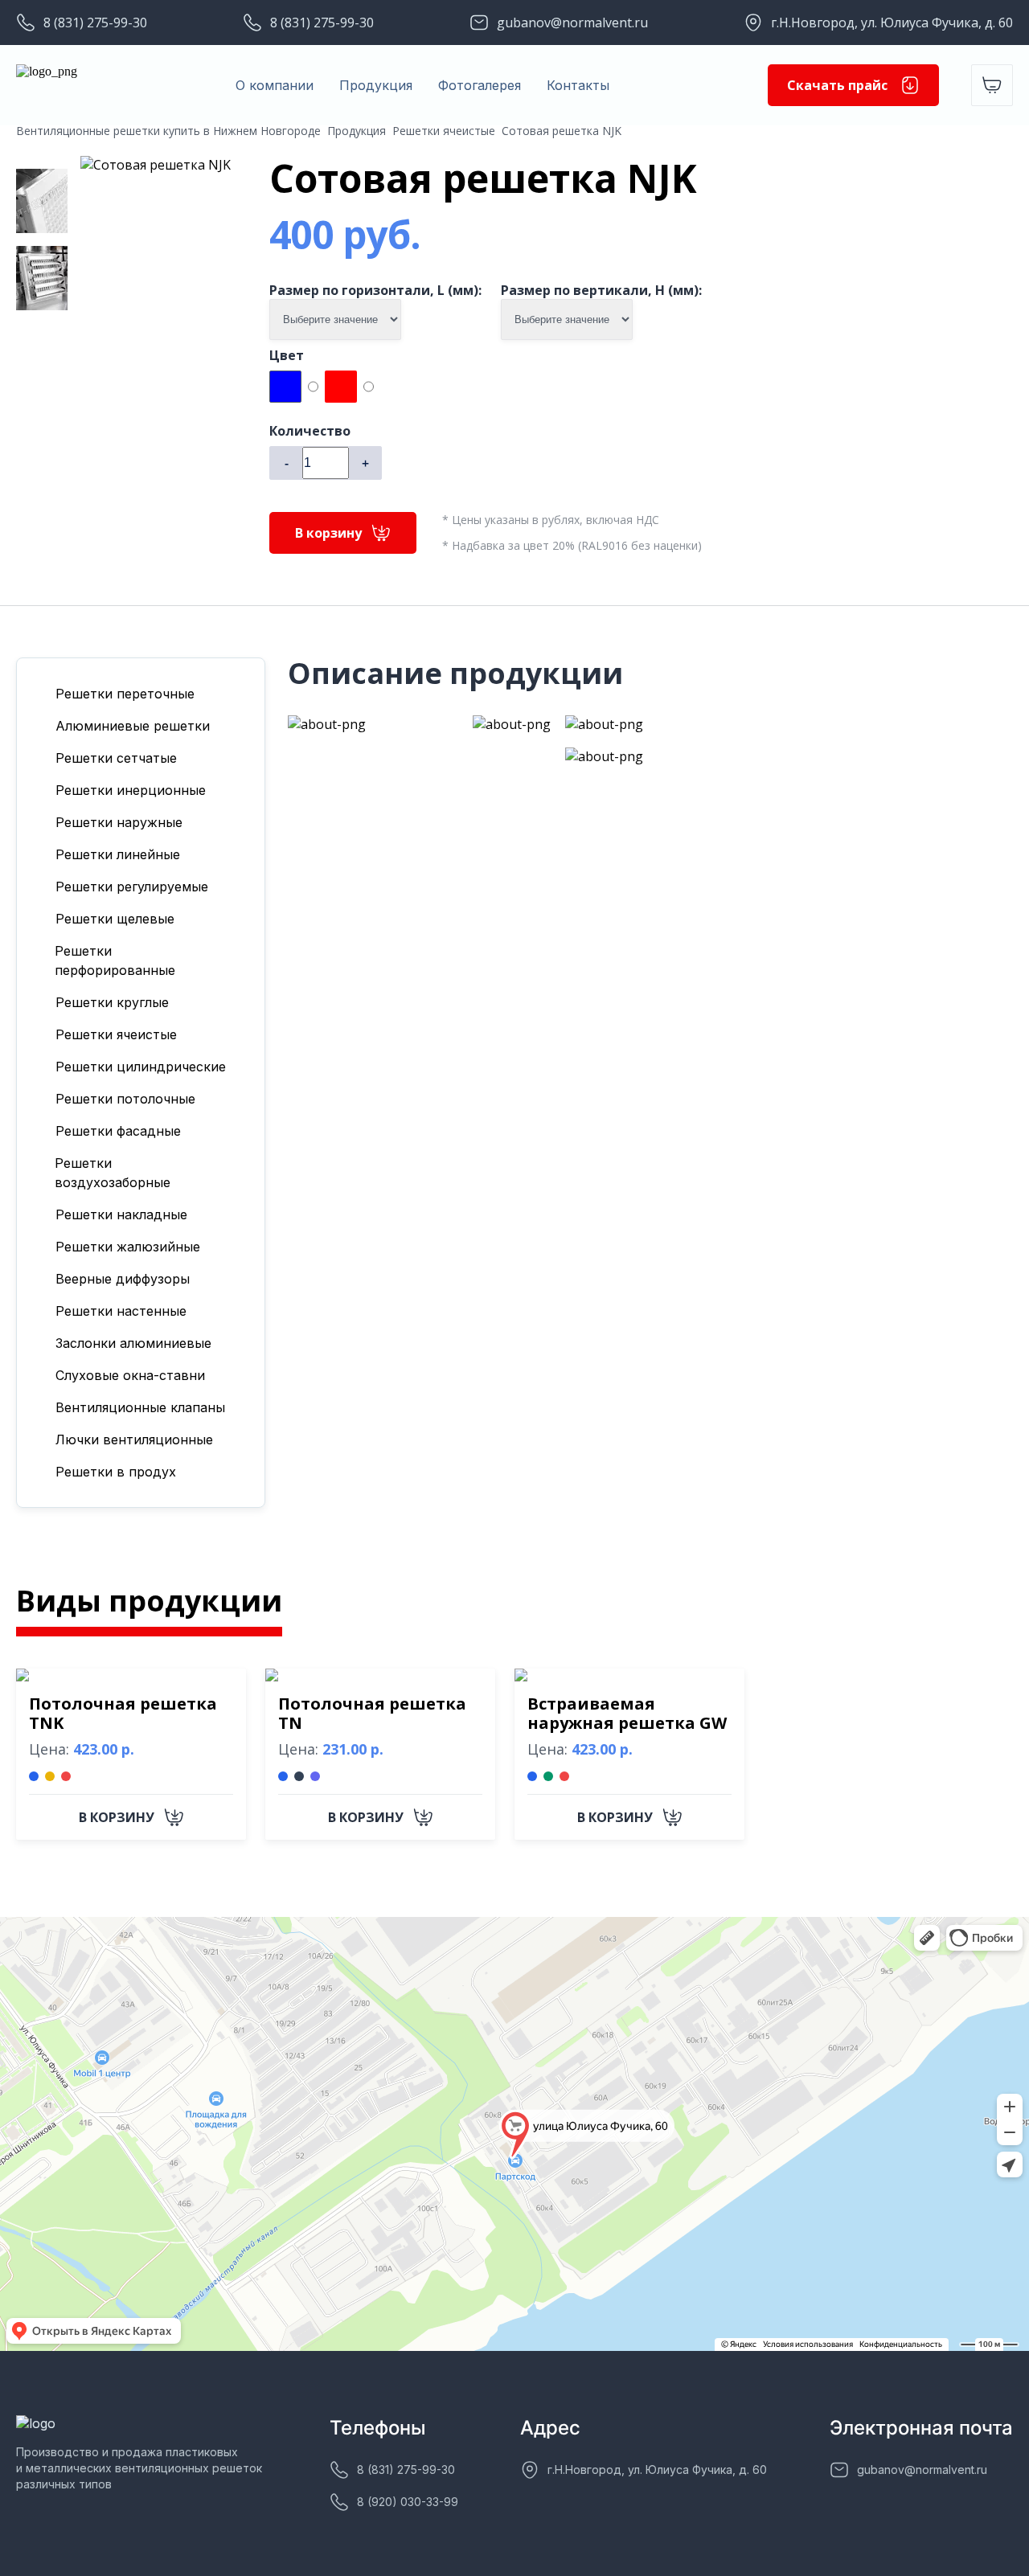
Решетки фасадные (118, 1131)
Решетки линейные (118, 854)
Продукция (376, 85)
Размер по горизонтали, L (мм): (375, 290)
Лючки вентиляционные (134, 1440)
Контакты (578, 85)
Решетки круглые (112, 1002)
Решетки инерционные (131, 790)
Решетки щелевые (115, 919)
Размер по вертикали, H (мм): (601, 290)
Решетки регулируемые (132, 887)
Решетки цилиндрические (141, 1067)
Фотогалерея (480, 85)
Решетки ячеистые (444, 131)
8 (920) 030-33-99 (408, 2502)
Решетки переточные (125, 694)
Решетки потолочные (125, 1099)
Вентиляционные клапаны (140, 1407)
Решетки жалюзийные (128, 1247)
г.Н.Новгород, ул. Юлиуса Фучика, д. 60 (892, 23)
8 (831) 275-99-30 (95, 23)
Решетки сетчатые (116, 758)
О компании (275, 85)
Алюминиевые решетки (133, 726)
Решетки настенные (121, 1311)
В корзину (328, 533)
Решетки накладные (121, 1214)
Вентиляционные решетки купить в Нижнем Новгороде (168, 131)
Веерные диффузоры (123, 1279)
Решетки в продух (116, 1472)
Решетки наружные (119, 822)
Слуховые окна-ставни (130, 1375)
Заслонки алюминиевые (133, 1343)
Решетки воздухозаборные (113, 1173)
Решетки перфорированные (115, 960)
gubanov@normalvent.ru (572, 23)
